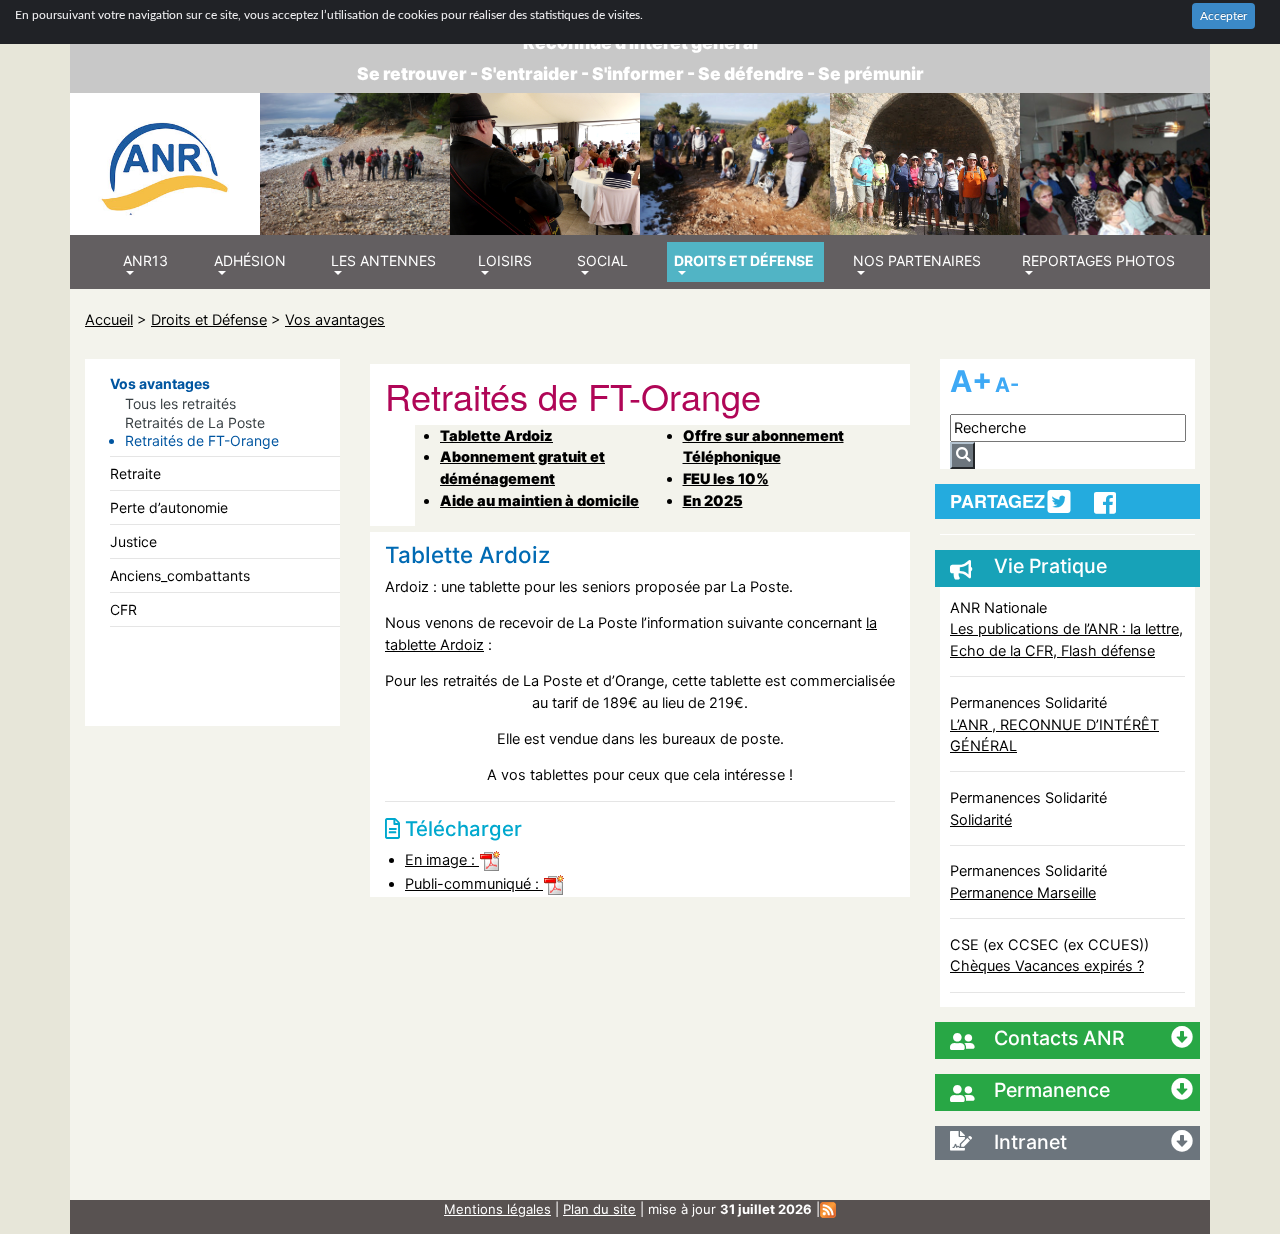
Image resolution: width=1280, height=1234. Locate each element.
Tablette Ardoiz (496, 435)
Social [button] (602, 260)
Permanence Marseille (1023, 892)
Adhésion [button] (250, 260)
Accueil (109, 319)
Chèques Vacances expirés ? (1047, 965)
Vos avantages (335, 319)
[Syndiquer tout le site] (828, 1209)
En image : (442, 859)
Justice (133, 541)
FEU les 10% (726, 478)
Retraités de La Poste (195, 422)
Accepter (1223, 16)
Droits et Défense (209, 319)
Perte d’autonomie (169, 507)
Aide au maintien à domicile (539, 500)
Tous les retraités (180, 403)
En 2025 (713, 500)
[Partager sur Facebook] (1105, 503)
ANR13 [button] (145, 260)
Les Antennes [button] (383, 260)
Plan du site (599, 1209)
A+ (971, 381)
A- (1007, 385)
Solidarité (981, 819)
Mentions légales (497, 1209)
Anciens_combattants (180, 575)
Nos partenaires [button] (917, 260)
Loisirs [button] (505, 260)
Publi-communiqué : (474, 883)
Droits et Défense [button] (744, 260)
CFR (123, 609)
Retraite (135, 473)
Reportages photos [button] (1098, 260)
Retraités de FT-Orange (202, 440)
